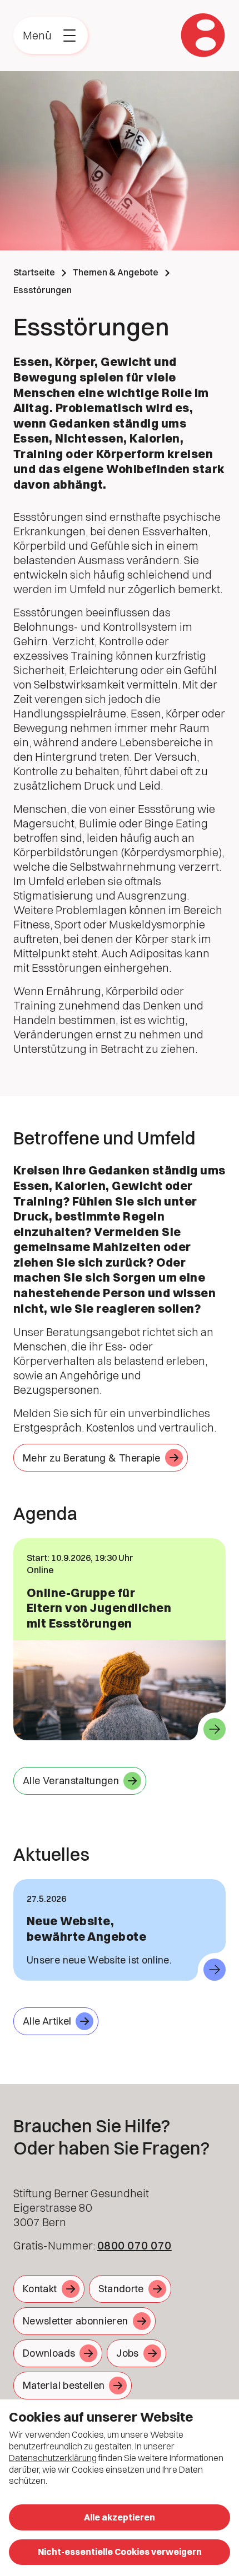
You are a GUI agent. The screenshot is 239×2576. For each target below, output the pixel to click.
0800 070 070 (135, 2245)
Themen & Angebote (116, 272)
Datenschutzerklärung (53, 2458)
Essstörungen (43, 290)
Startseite (34, 272)
